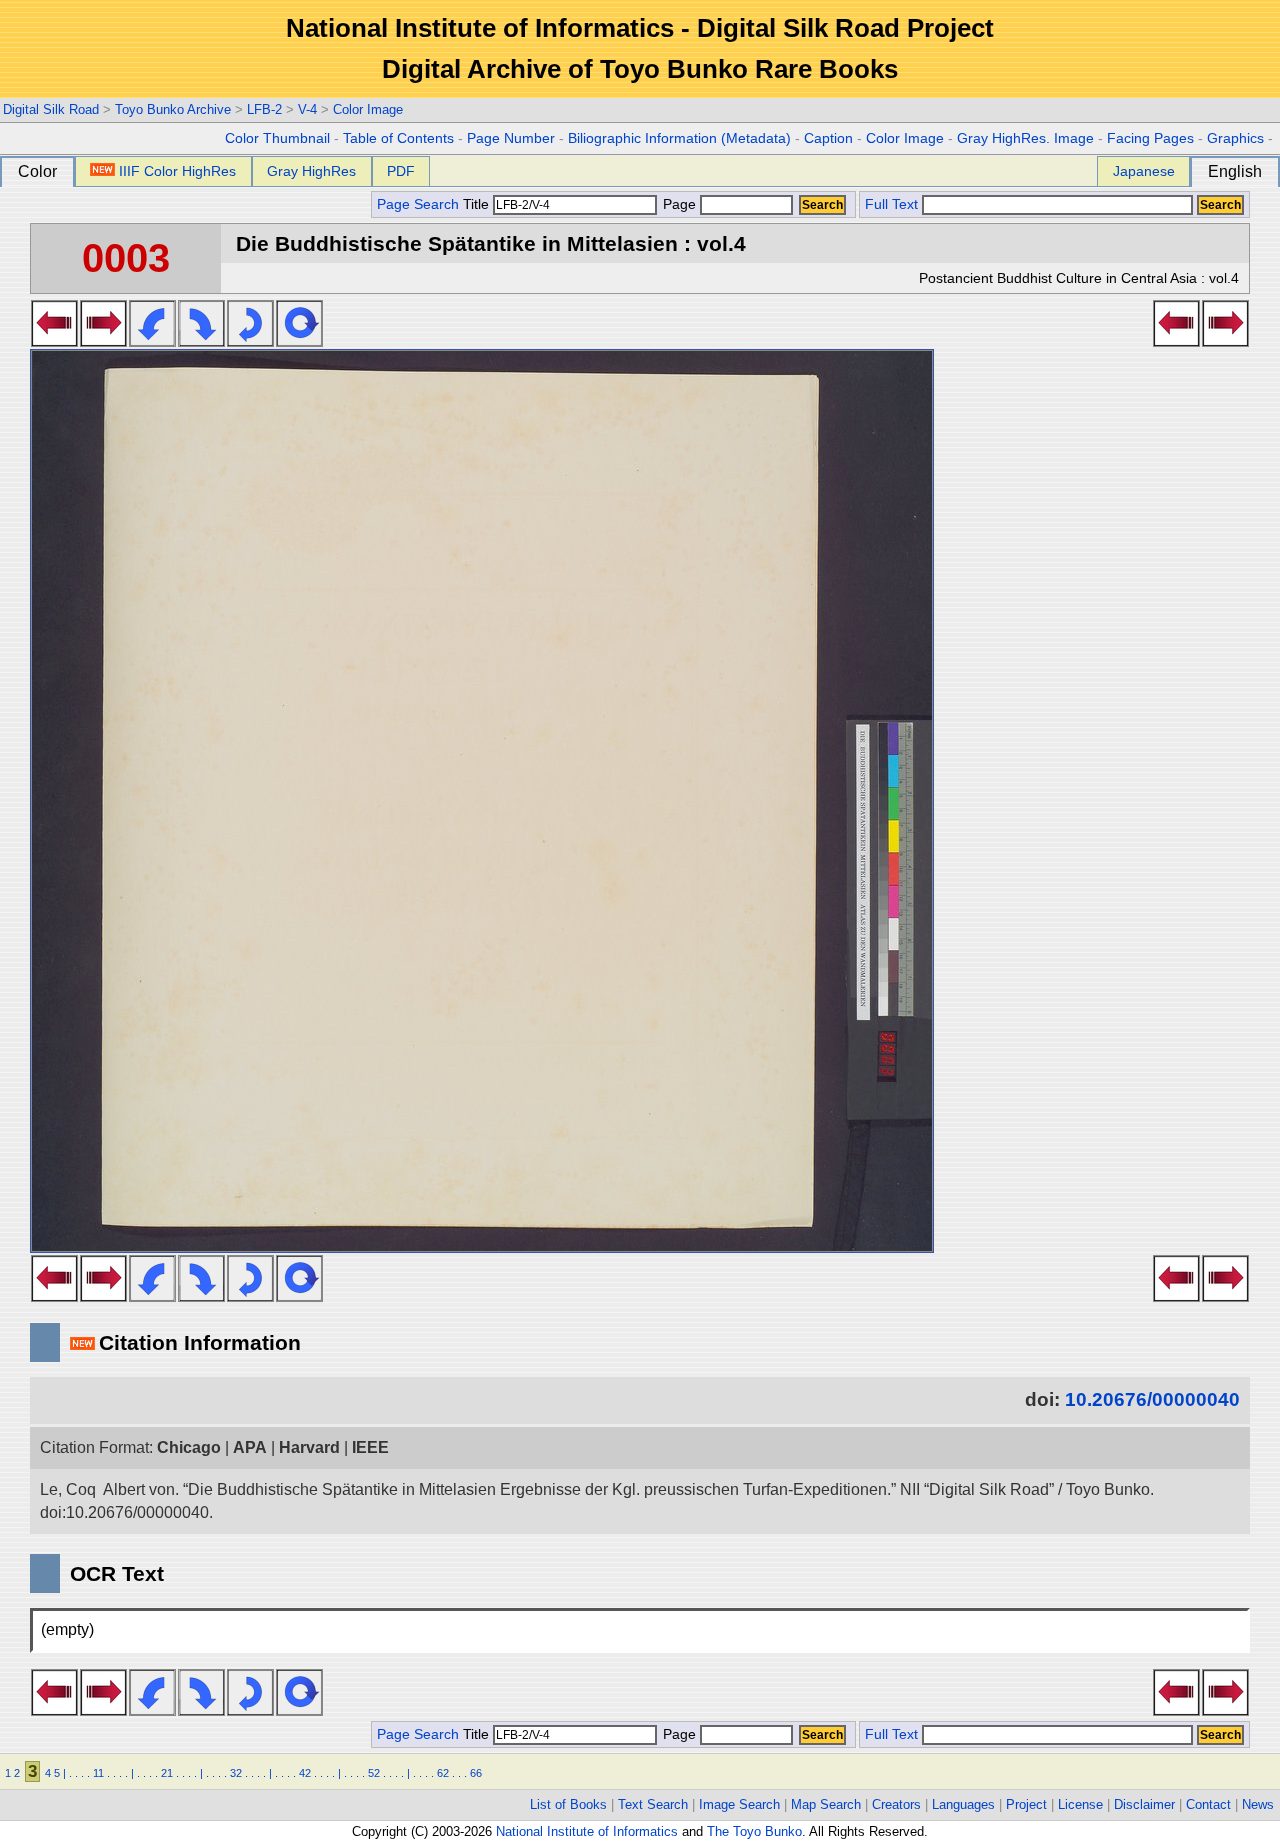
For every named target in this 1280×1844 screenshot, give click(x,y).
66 (476, 1773)
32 (236, 1773)
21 (167, 1773)
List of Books (568, 1804)
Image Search (739, 1804)
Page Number (511, 138)
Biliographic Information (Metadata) (679, 138)
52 (374, 1773)
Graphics (1235, 138)
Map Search (826, 1804)
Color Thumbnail (277, 138)
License (1080, 1804)
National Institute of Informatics (587, 1831)
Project (1026, 1804)
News (1258, 1804)
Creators (896, 1804)
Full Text (891, 204)
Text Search (653, 1804)
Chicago (189, 1447)
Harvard (309, 1447)
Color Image (368, 109)
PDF (401, 171)
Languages (963, 1804)
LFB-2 (264, 109)
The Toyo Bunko (754, 1831)
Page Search (418, 204)
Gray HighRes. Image (1025, 138)
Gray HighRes (311, 171)
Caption (828, 138)
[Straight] (299, 341)
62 (443, 1773)
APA (250, 1447)
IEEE (370, 1447)
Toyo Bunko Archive (173, 109)
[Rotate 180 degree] (250, 341)
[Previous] (54, 341)
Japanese (1144, 171)
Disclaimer (1144, 1804)
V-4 (307, 109)
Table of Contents (398, 138)
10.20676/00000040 (1152, 1399)
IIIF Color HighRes (177, 171)
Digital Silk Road (51, 109)
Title (478, 204)
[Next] (103, 341)
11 (98, 1773)
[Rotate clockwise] (201, 341)
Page (679, 204)
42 (305, 1773)
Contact (1208, 1804)
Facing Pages (1150, 138)
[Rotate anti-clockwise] (152, 341)
